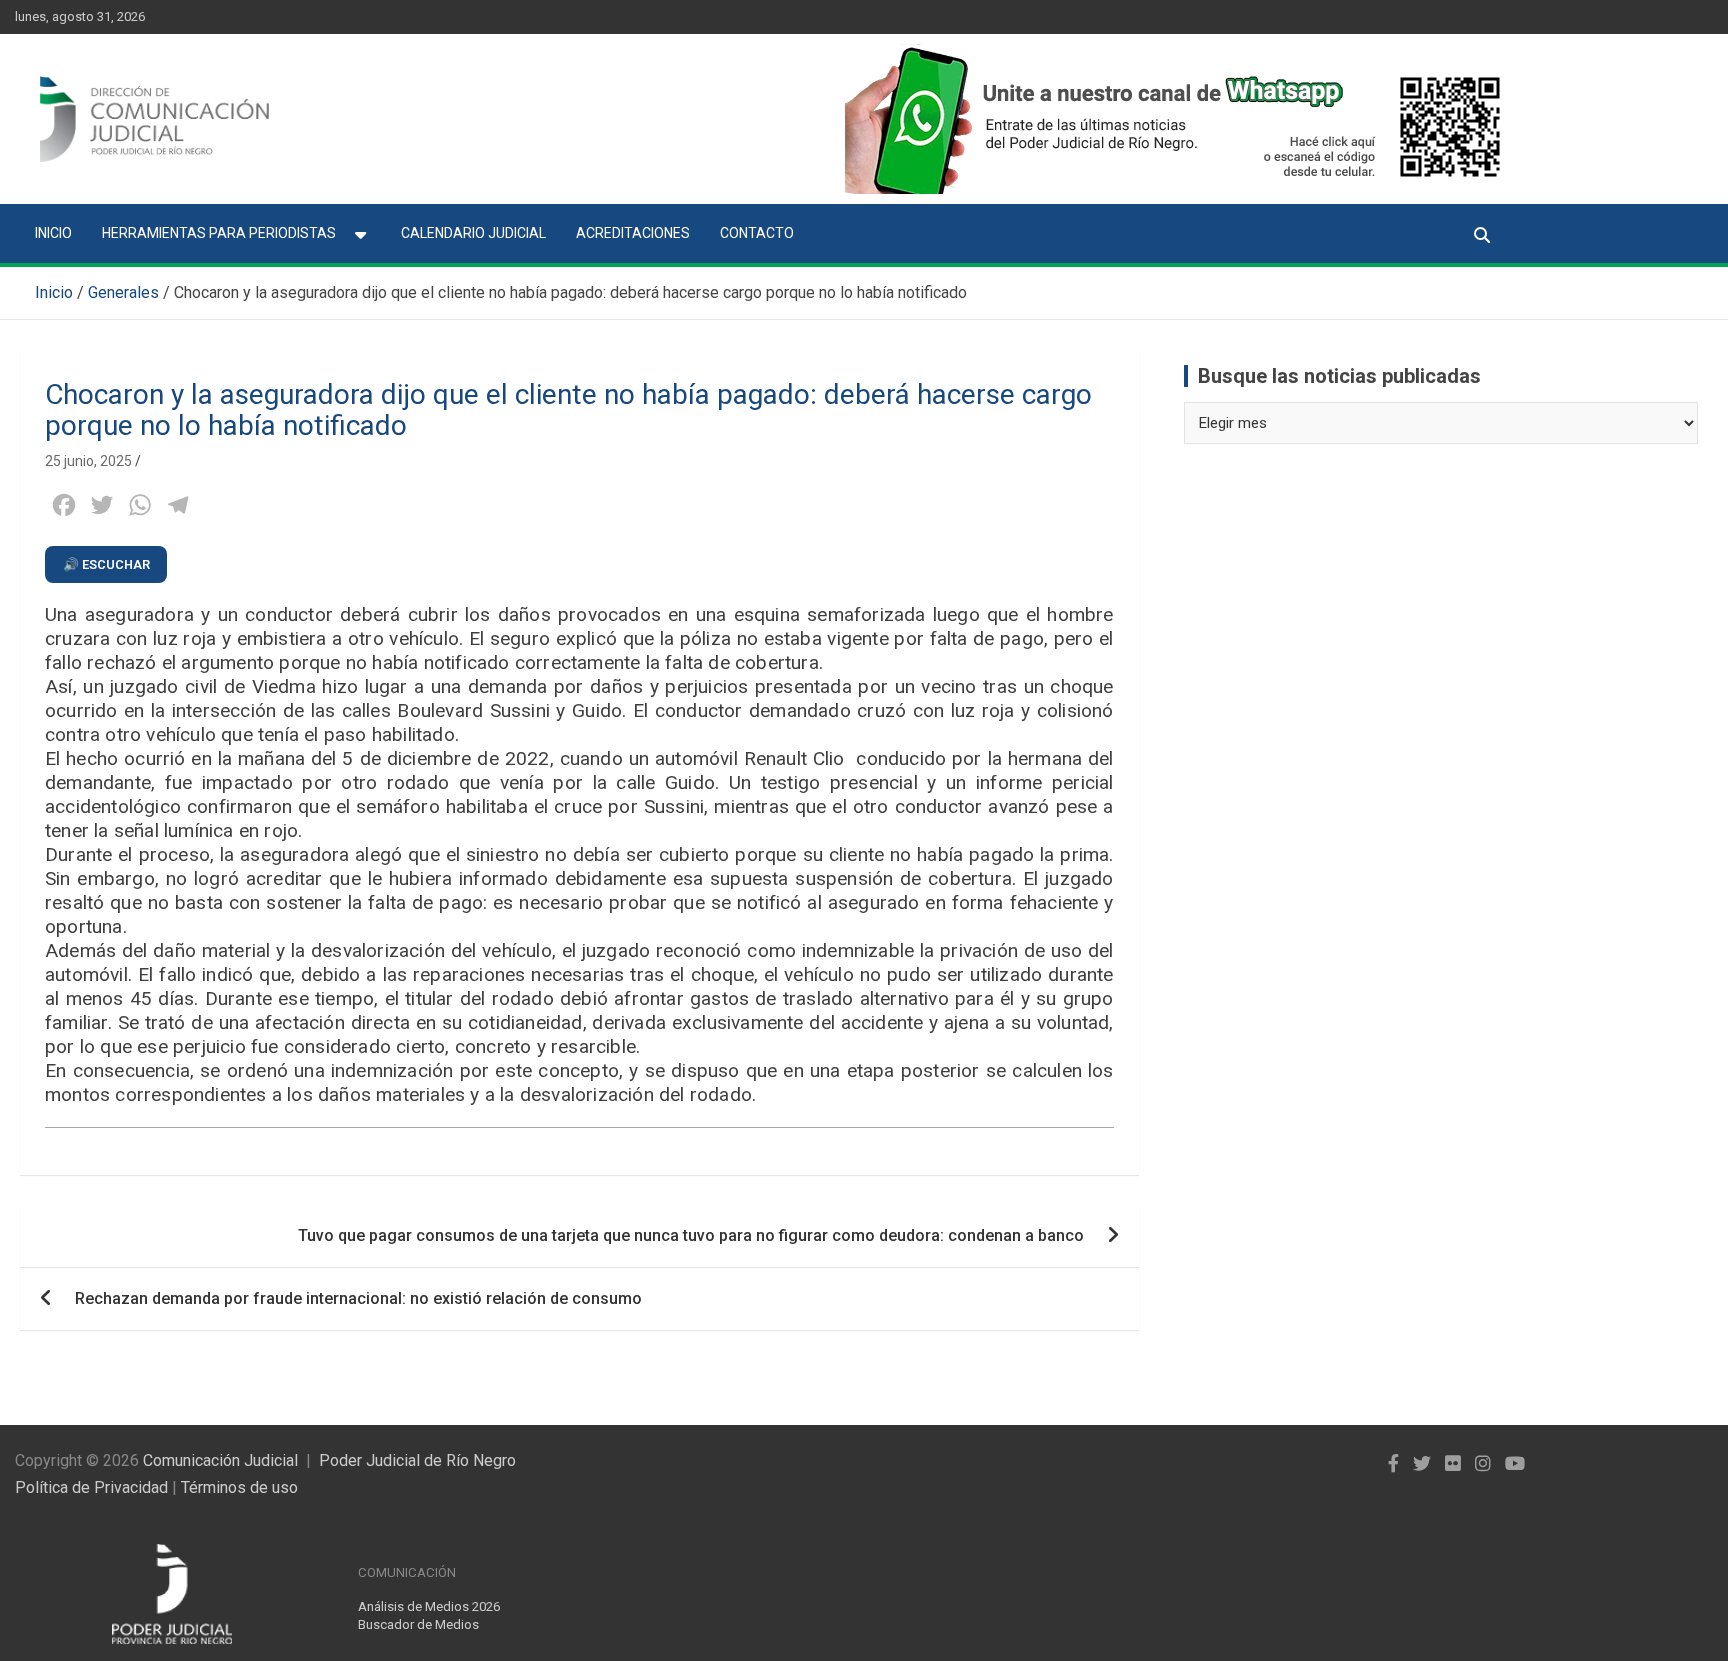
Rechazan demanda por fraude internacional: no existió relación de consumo (358, 1298)
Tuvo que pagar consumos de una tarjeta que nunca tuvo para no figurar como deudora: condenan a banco (691, 1235)
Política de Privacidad (91, 1487)
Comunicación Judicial (220, 1460)
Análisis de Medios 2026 (429, 1606)
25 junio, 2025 (88, 461)
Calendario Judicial (473, 233)
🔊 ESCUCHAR (106, 564)
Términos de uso (239, 1487)
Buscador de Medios (418, 1624)
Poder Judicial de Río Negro (417, 1460)
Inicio (53, 233)
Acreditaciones (633, 233)
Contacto (757, 233)
